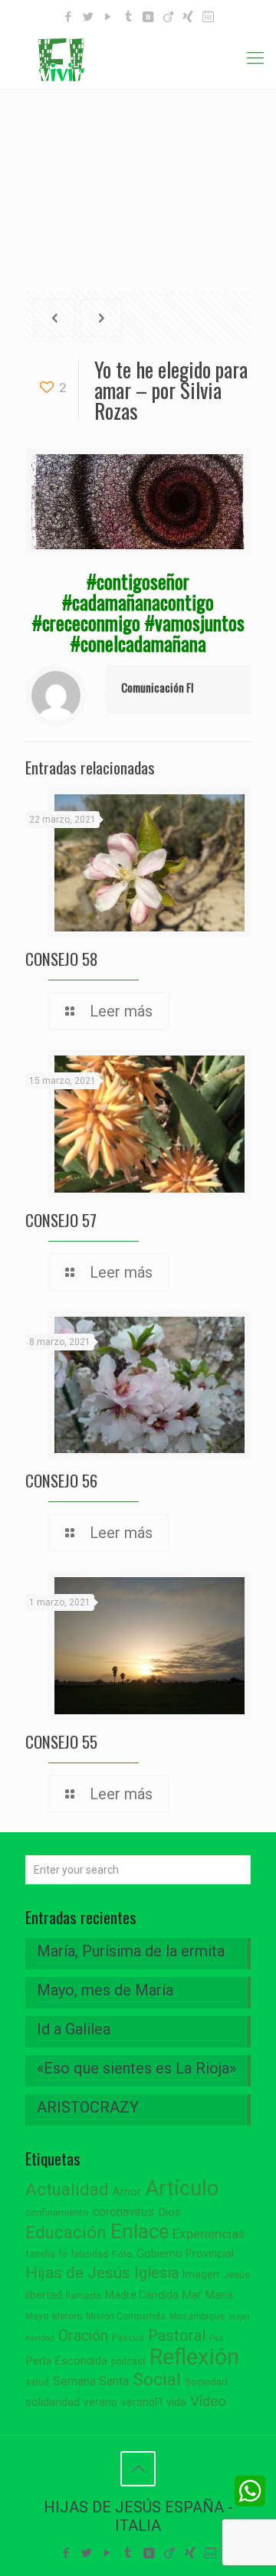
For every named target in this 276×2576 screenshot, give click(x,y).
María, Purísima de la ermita (131, 1951)
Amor (127, 2192)
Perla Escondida (66, 2361)
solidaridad (53, 2403)
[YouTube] (108, 17)
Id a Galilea (74, 2029)
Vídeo (208, 2401)
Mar (192, 2295)
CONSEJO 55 (61, 1741)
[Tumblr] (128, 17)
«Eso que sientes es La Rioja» (136, 2068)
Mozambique (197, 2316)
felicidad (90, 2254)
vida (176, 2402)
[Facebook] (69, 17)
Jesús (237, 2275)
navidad (40, 2338)
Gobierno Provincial (185, 2254)
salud (37, 2382)
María (219, 2295)
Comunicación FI (158, 687)
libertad (44, 2295)
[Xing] (188, 17)
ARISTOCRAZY (88, 2107)
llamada (84, 2295)
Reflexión (194, 2357)
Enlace (140, 2231)
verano (100, 2402)
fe (63, 2254)
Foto (122, 2254)
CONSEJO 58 (62, 959)
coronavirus (123, 2212)
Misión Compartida (126, 2316)
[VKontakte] (148, 17)
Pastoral (177, 2335)
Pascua (128, 2338)
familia (40, 2254)
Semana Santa (91, 2381)
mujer (239, 2317)
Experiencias (209, 2234)
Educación (66, 2232)
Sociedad (206, 2382)
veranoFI (142, 2402)
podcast (128, 2362)
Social (157, 2380)
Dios (169, 2212)
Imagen (201, 2274)
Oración (83, 2336)
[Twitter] (89, 17)
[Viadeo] (168, 17)
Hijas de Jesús (78, 2272)
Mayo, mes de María (105, 1990)
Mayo (37, 2316)
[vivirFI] (138, 58)
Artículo (182, 2188)
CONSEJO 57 (61, 1220)
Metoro (67, 2316)
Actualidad (67, 2190)
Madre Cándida (142, 2295)
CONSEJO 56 (61, 1480)
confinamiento (57, 2213)
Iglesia (156, 2273)
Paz (216, 2338)
